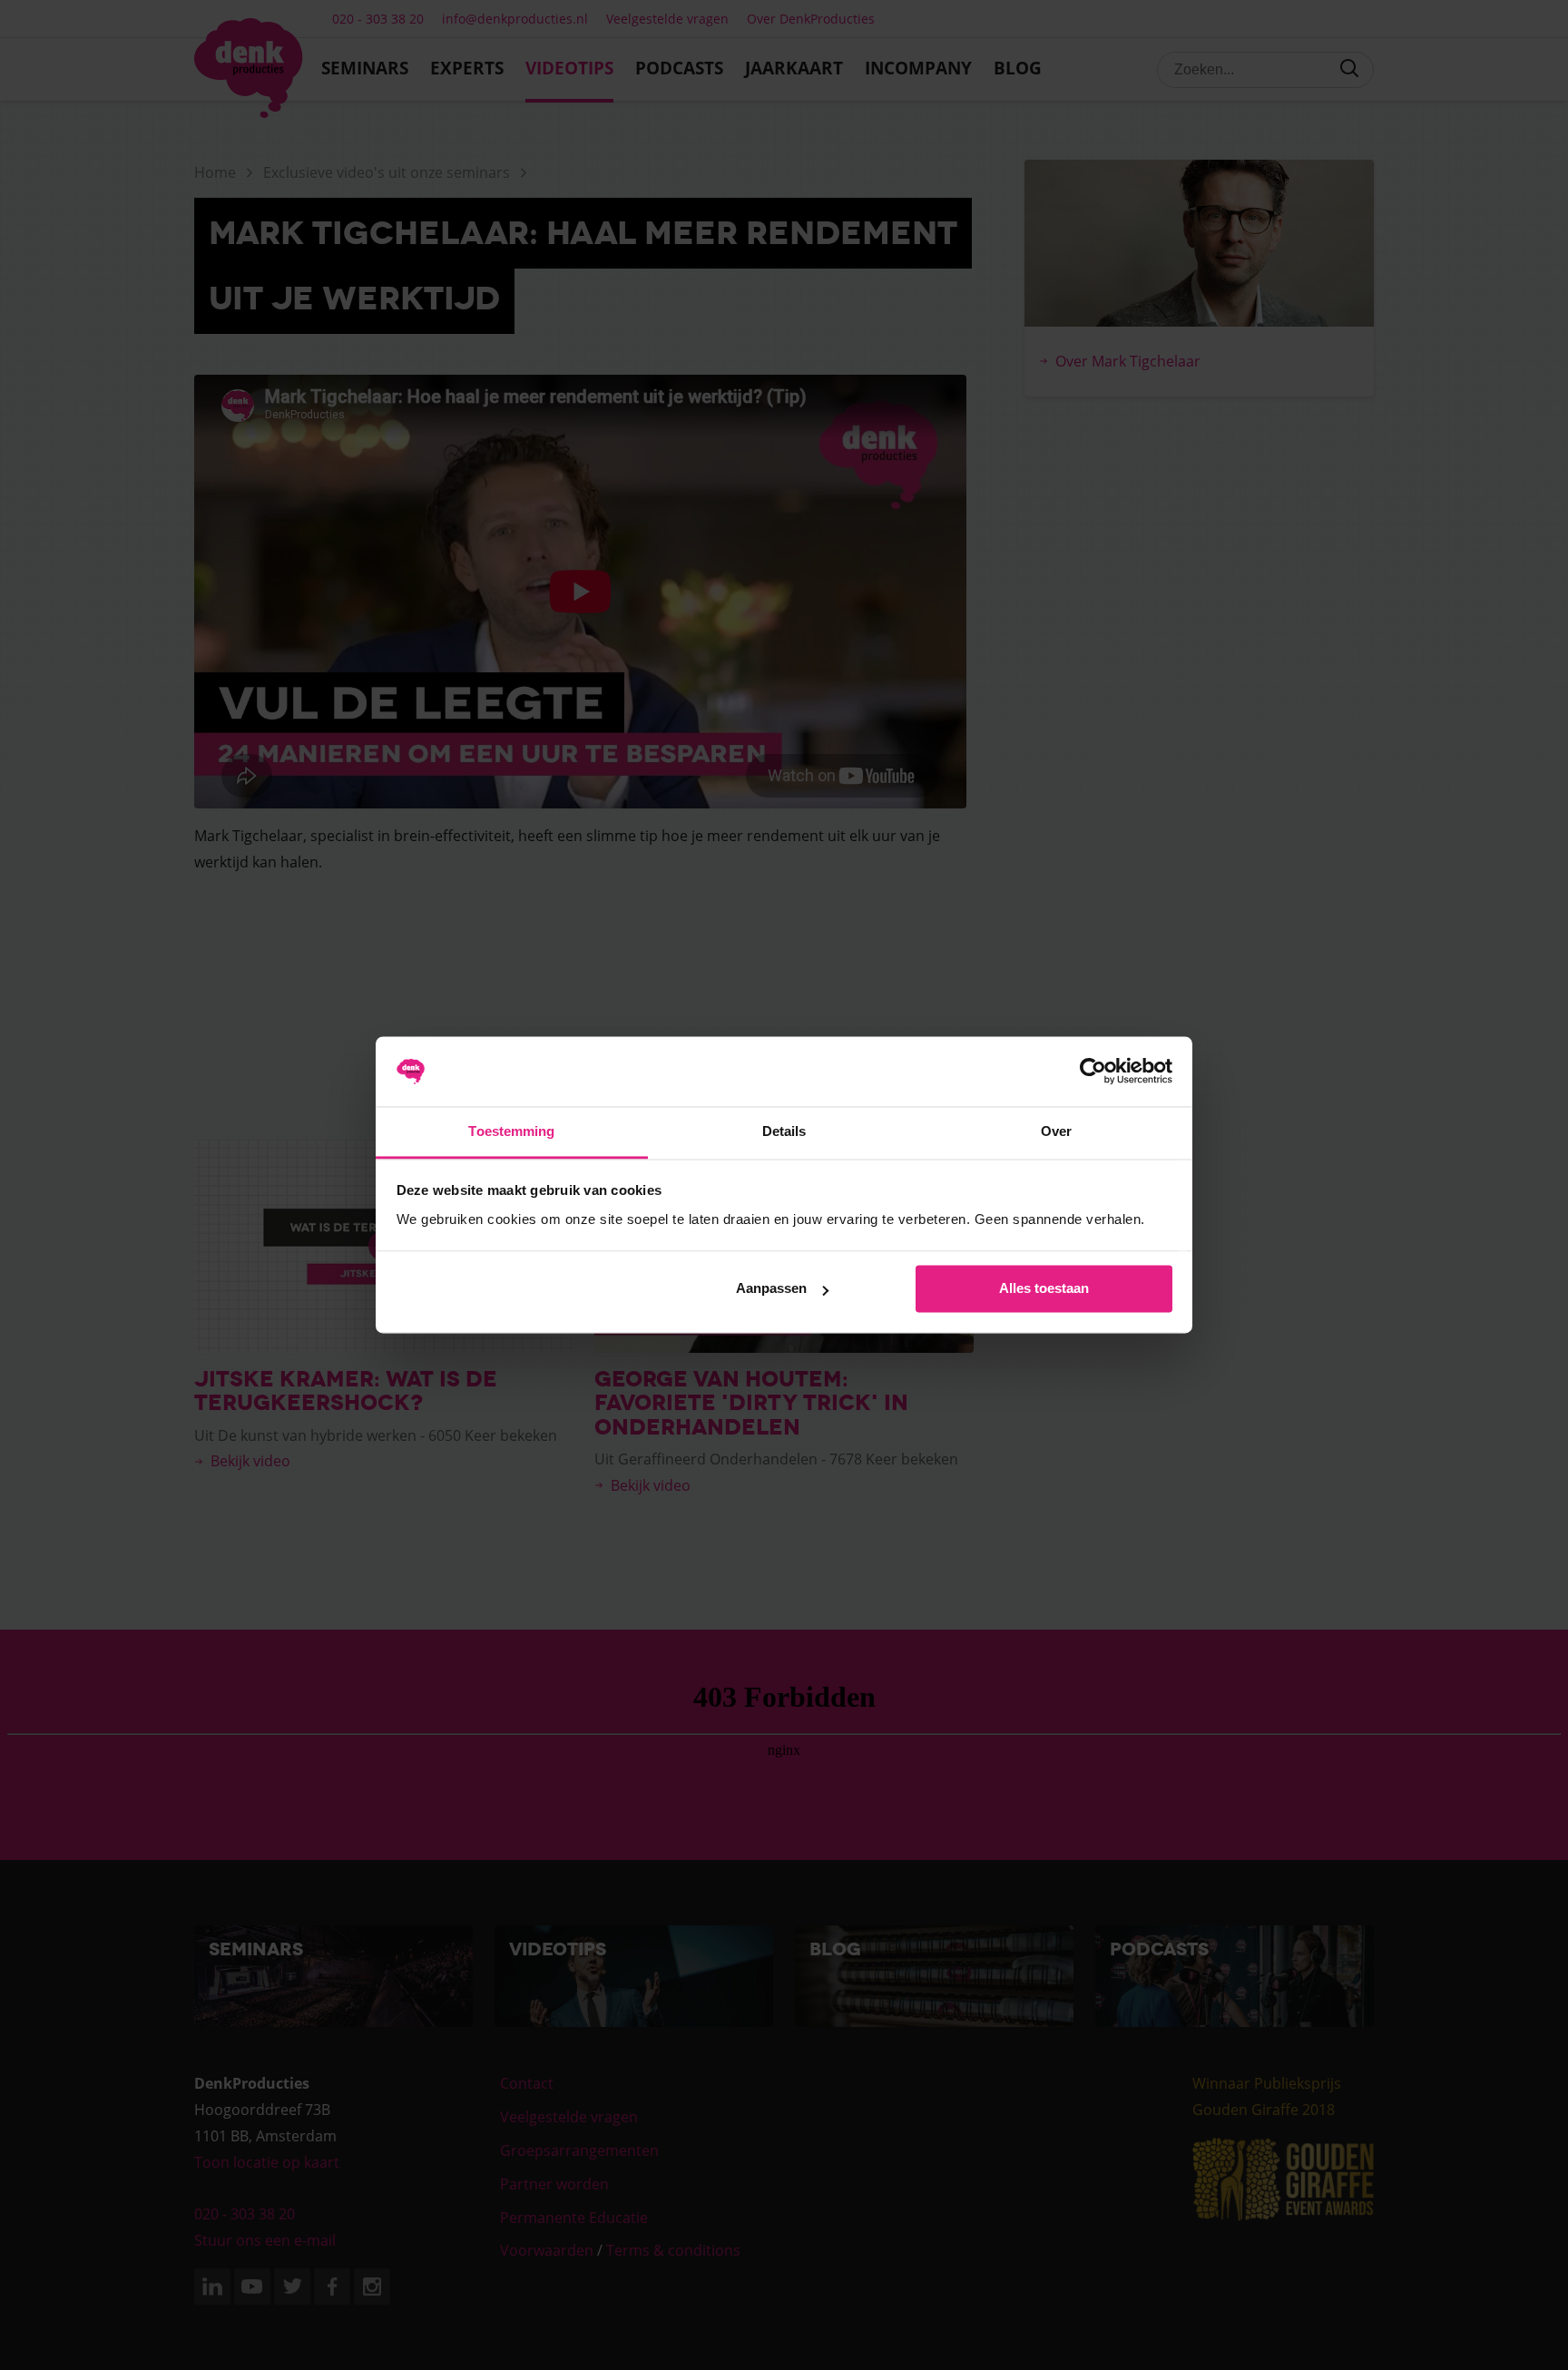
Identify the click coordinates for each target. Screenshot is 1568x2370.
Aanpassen (771, 1289)
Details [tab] (784, 1131)
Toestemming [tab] (511, 1131)
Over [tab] (1056, 1131)
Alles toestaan (1044, 1289)
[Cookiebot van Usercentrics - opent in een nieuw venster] (1093, 1072)
